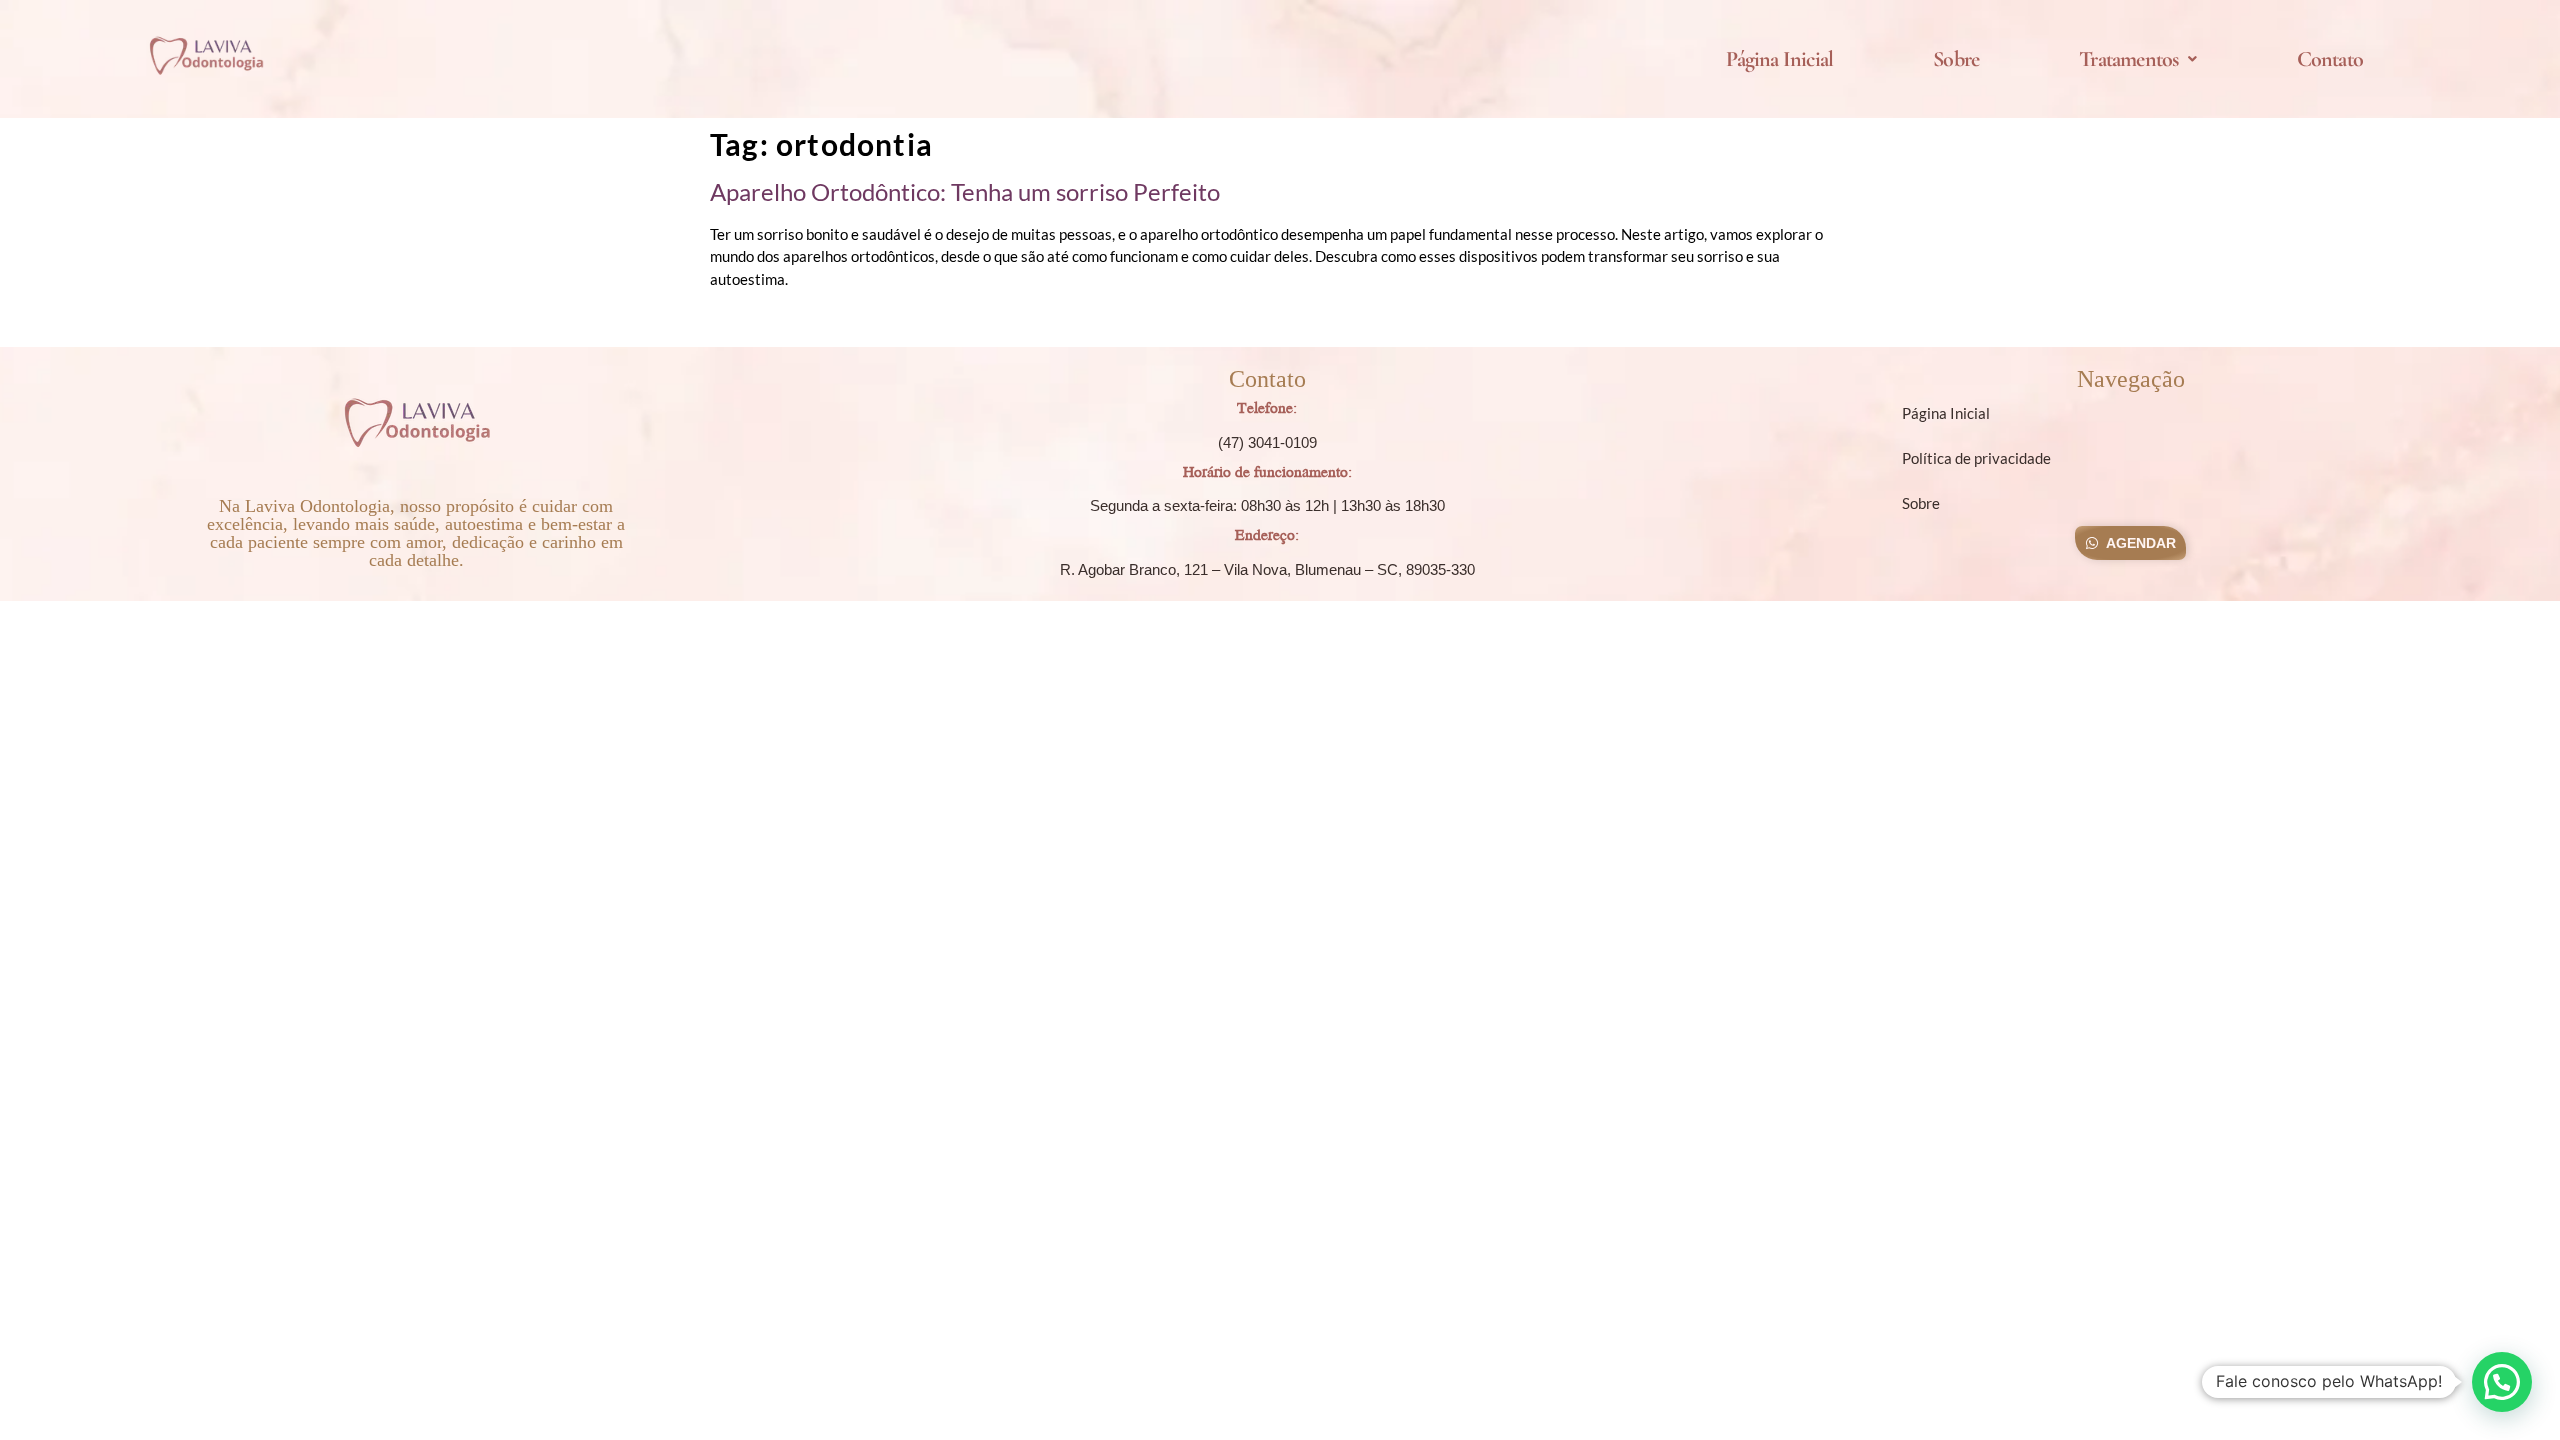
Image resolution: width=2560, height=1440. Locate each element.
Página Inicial (1779, 59)
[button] (2137, 59)
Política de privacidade (1976, 458)
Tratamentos (2128, 59)
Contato (2330, 59)
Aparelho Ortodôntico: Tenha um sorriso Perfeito (965, 191)
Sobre (1956, 59)
